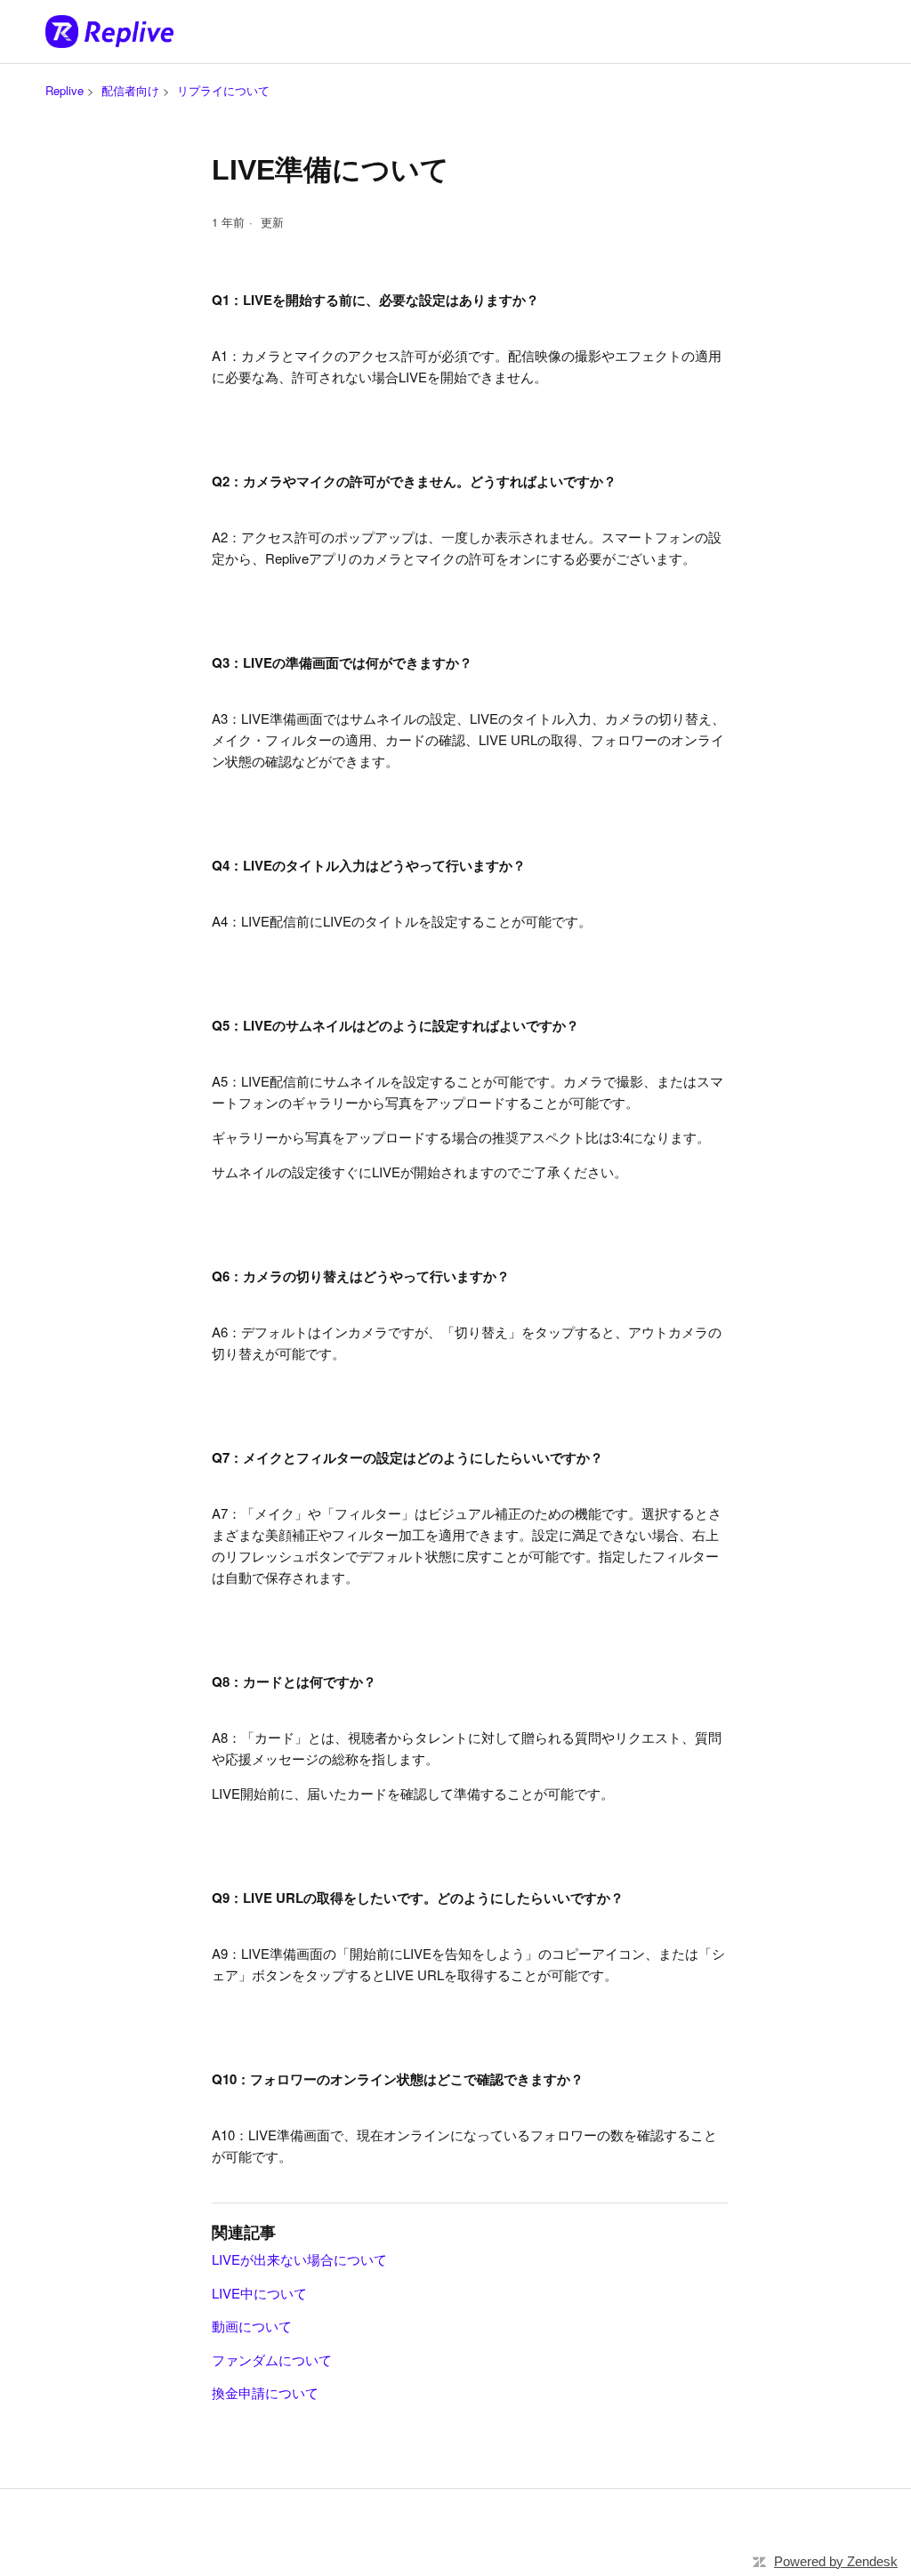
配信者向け (130, 90)
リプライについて (223, 90)
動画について (252, 2326)
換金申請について (265, 2392)
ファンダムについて (272, 2359)
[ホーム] (109, 32)
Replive (64, 90)
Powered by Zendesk (836, 2561)
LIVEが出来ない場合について (299, 2259)
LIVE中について (259, 2293)
